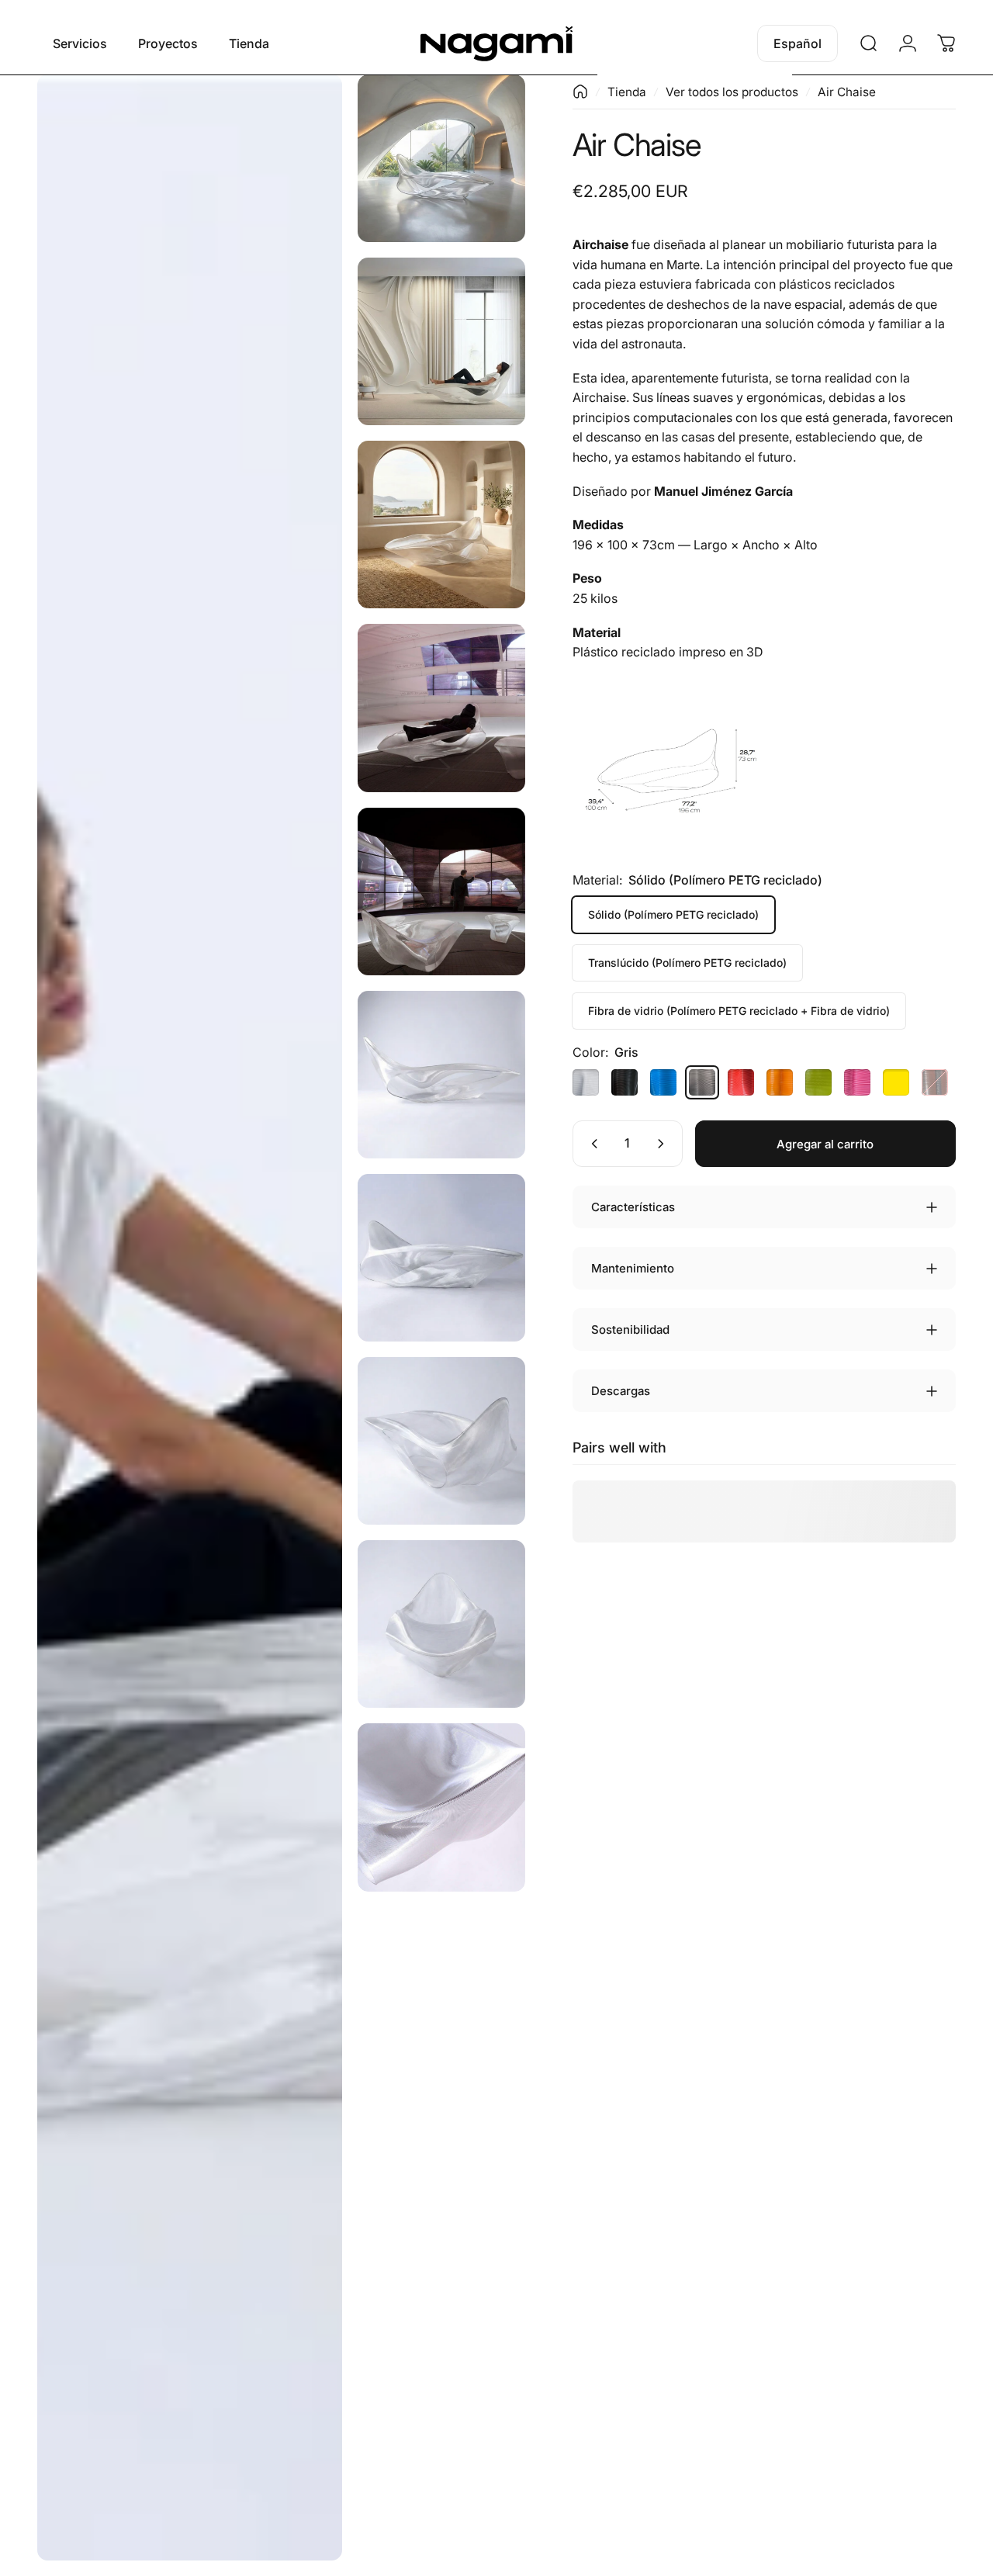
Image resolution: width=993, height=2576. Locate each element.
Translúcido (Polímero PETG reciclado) (687, 963)
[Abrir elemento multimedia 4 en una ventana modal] (441, 525)
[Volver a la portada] (580, 92)
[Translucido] (935, 1082)
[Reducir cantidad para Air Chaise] (591, 1144)
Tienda (627, 92)
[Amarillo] (896, 1082)
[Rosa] (857, 1082)
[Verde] (818, 1082)
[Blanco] (586, 1082)
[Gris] (702, 1082)
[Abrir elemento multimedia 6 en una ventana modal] (441, 892)
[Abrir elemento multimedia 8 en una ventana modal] (441, 1258)
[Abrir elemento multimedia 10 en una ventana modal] (441, 1624)
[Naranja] (780, 1082)
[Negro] (625, 1082)
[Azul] (663, 1082)
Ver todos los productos (732, 92)
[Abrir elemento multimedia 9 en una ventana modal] (441, 1441)
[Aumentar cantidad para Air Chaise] (664, 1144)
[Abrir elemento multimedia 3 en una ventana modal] (441, 341)
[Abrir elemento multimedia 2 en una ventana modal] (441, 158)
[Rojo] (741, 1082)
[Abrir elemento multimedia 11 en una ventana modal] (441, 1807)
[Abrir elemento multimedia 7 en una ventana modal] (441, 1075)
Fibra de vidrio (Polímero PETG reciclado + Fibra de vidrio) (739, 1011)
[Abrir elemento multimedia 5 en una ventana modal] (441, 708)
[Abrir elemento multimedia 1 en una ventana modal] (190, 1317)
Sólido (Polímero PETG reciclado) (673, 914)
